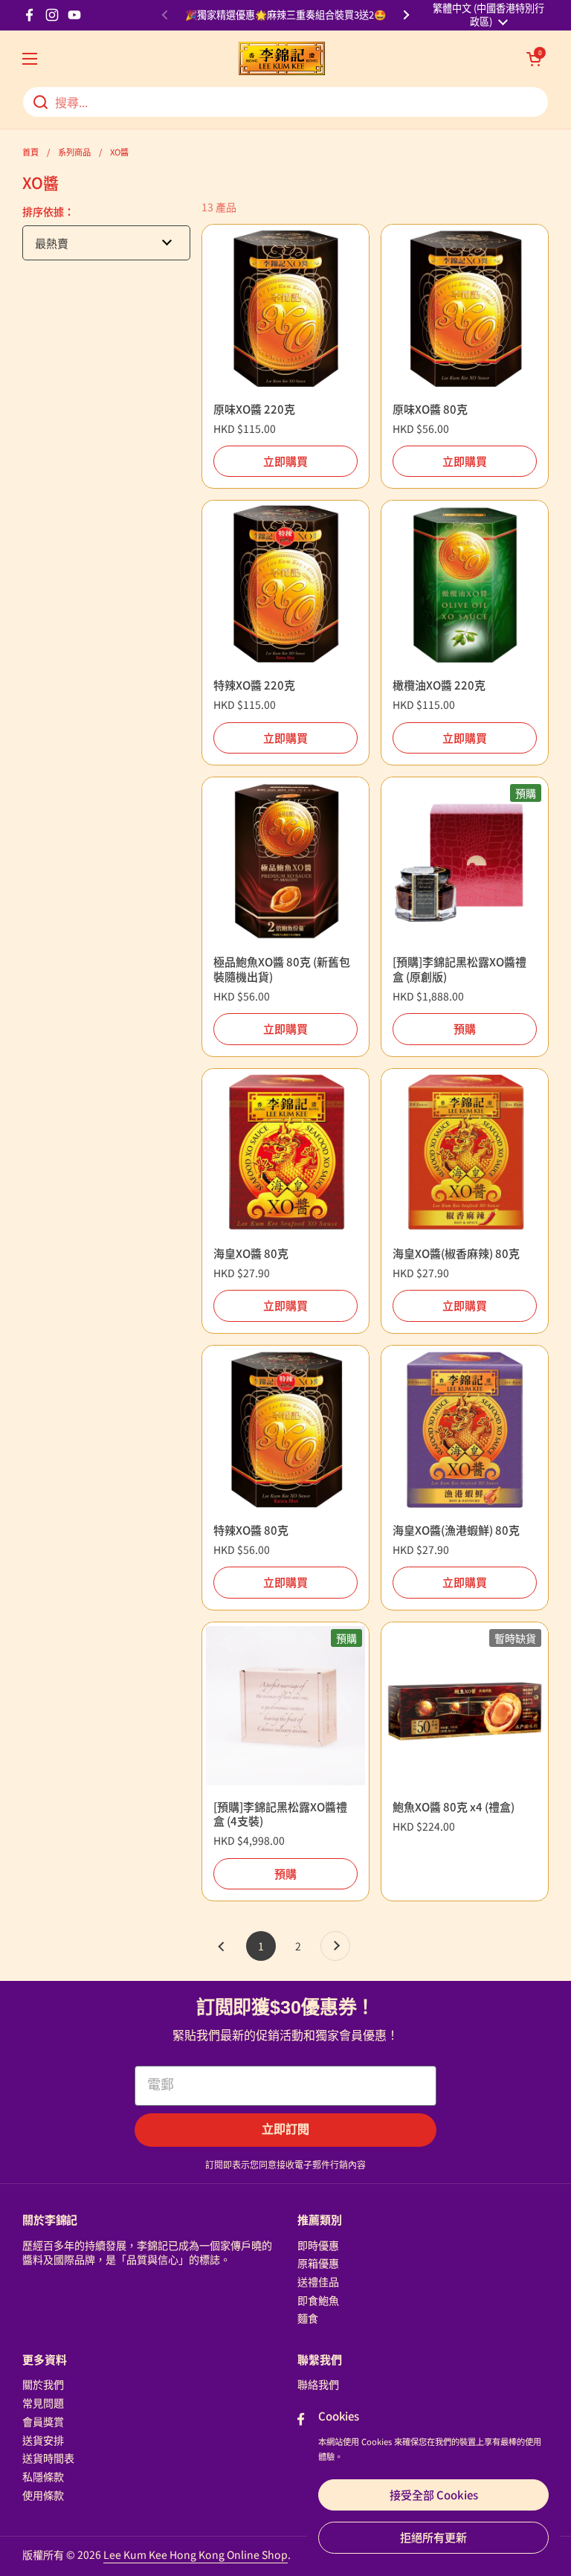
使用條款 (43, 2495)
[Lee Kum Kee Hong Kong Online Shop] (282, 58)
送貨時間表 (48, 2458)
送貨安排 (43, 2440)
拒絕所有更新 (433, 2537)
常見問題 (43, 2403)
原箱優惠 (318, 2263)
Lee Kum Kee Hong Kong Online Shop (196, 2554)
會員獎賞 (43, 2421)
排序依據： (48, 211)
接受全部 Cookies (434, 2495)
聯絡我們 (318, 2384)
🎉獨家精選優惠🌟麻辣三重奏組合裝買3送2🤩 (285, 15)
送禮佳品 (318, 2281)
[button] (534, 59)
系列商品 (74, 152)
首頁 (30, 152)
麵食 (308, 2318)
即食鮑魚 (318, 2300)
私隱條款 (43, 2476)
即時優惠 (318, 2245)
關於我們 (43, 2384)
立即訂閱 (285, 2129)
